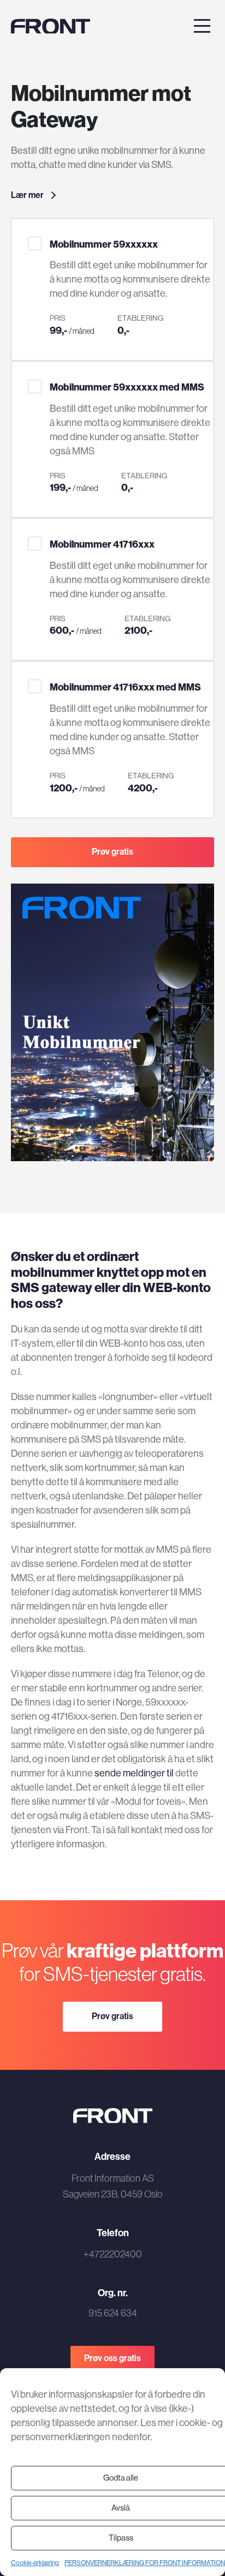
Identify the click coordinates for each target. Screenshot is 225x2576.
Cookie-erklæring (35, 2563)
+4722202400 (113, 2254)
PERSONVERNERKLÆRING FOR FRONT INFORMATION (145, 2563)
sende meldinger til (134, 1773)
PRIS (58, 318)
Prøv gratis (112, 851)
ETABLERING (140, 318)
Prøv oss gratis (112, 2358)
